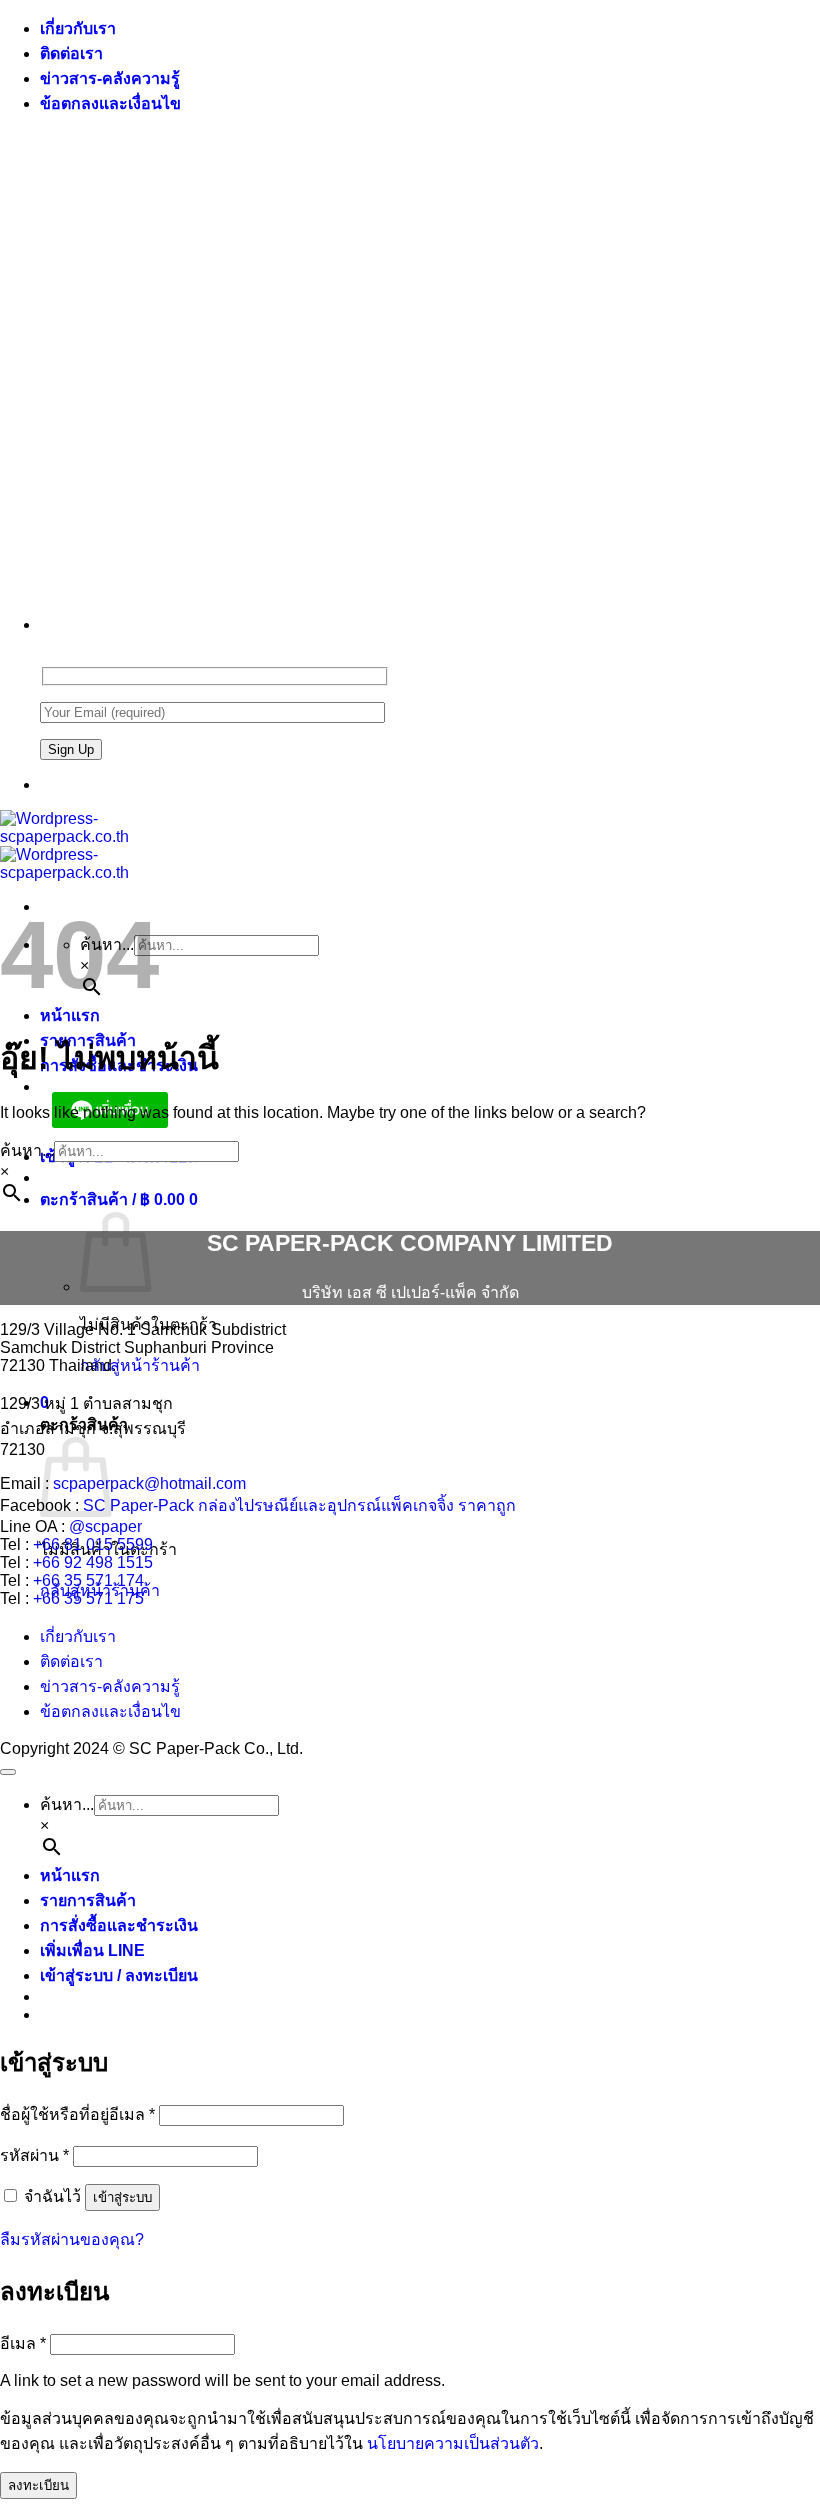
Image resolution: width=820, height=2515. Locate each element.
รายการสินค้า (88, 1900)
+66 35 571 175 (88, 1598)
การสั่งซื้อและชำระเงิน (119, 1925)
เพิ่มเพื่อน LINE (92, 1950)
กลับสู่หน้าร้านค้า (140, 1365)
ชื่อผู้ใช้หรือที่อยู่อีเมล (77, 2114)
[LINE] (48, 784)
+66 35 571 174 (88, 1580)
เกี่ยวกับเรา (78, 28)
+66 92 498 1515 (93, 1562)
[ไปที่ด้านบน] (8, 1772)
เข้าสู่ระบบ (122, 2197)
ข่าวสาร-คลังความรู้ (110, 78)
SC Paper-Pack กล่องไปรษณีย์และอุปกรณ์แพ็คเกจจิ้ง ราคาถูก (299, 1505)
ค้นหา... (27, 1150)
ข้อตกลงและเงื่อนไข (110, 103)
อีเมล (23, 2343)
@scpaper (105, 1526)
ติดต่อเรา (71, 53)
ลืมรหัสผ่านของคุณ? (72, 2239)
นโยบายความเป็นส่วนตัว (453, 2443)
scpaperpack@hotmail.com (149, 1483)
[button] (119, 1199)
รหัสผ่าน (34, 2155)
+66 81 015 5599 (93, 1544)
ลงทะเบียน (38, 2485)
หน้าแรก (70, 1015)
